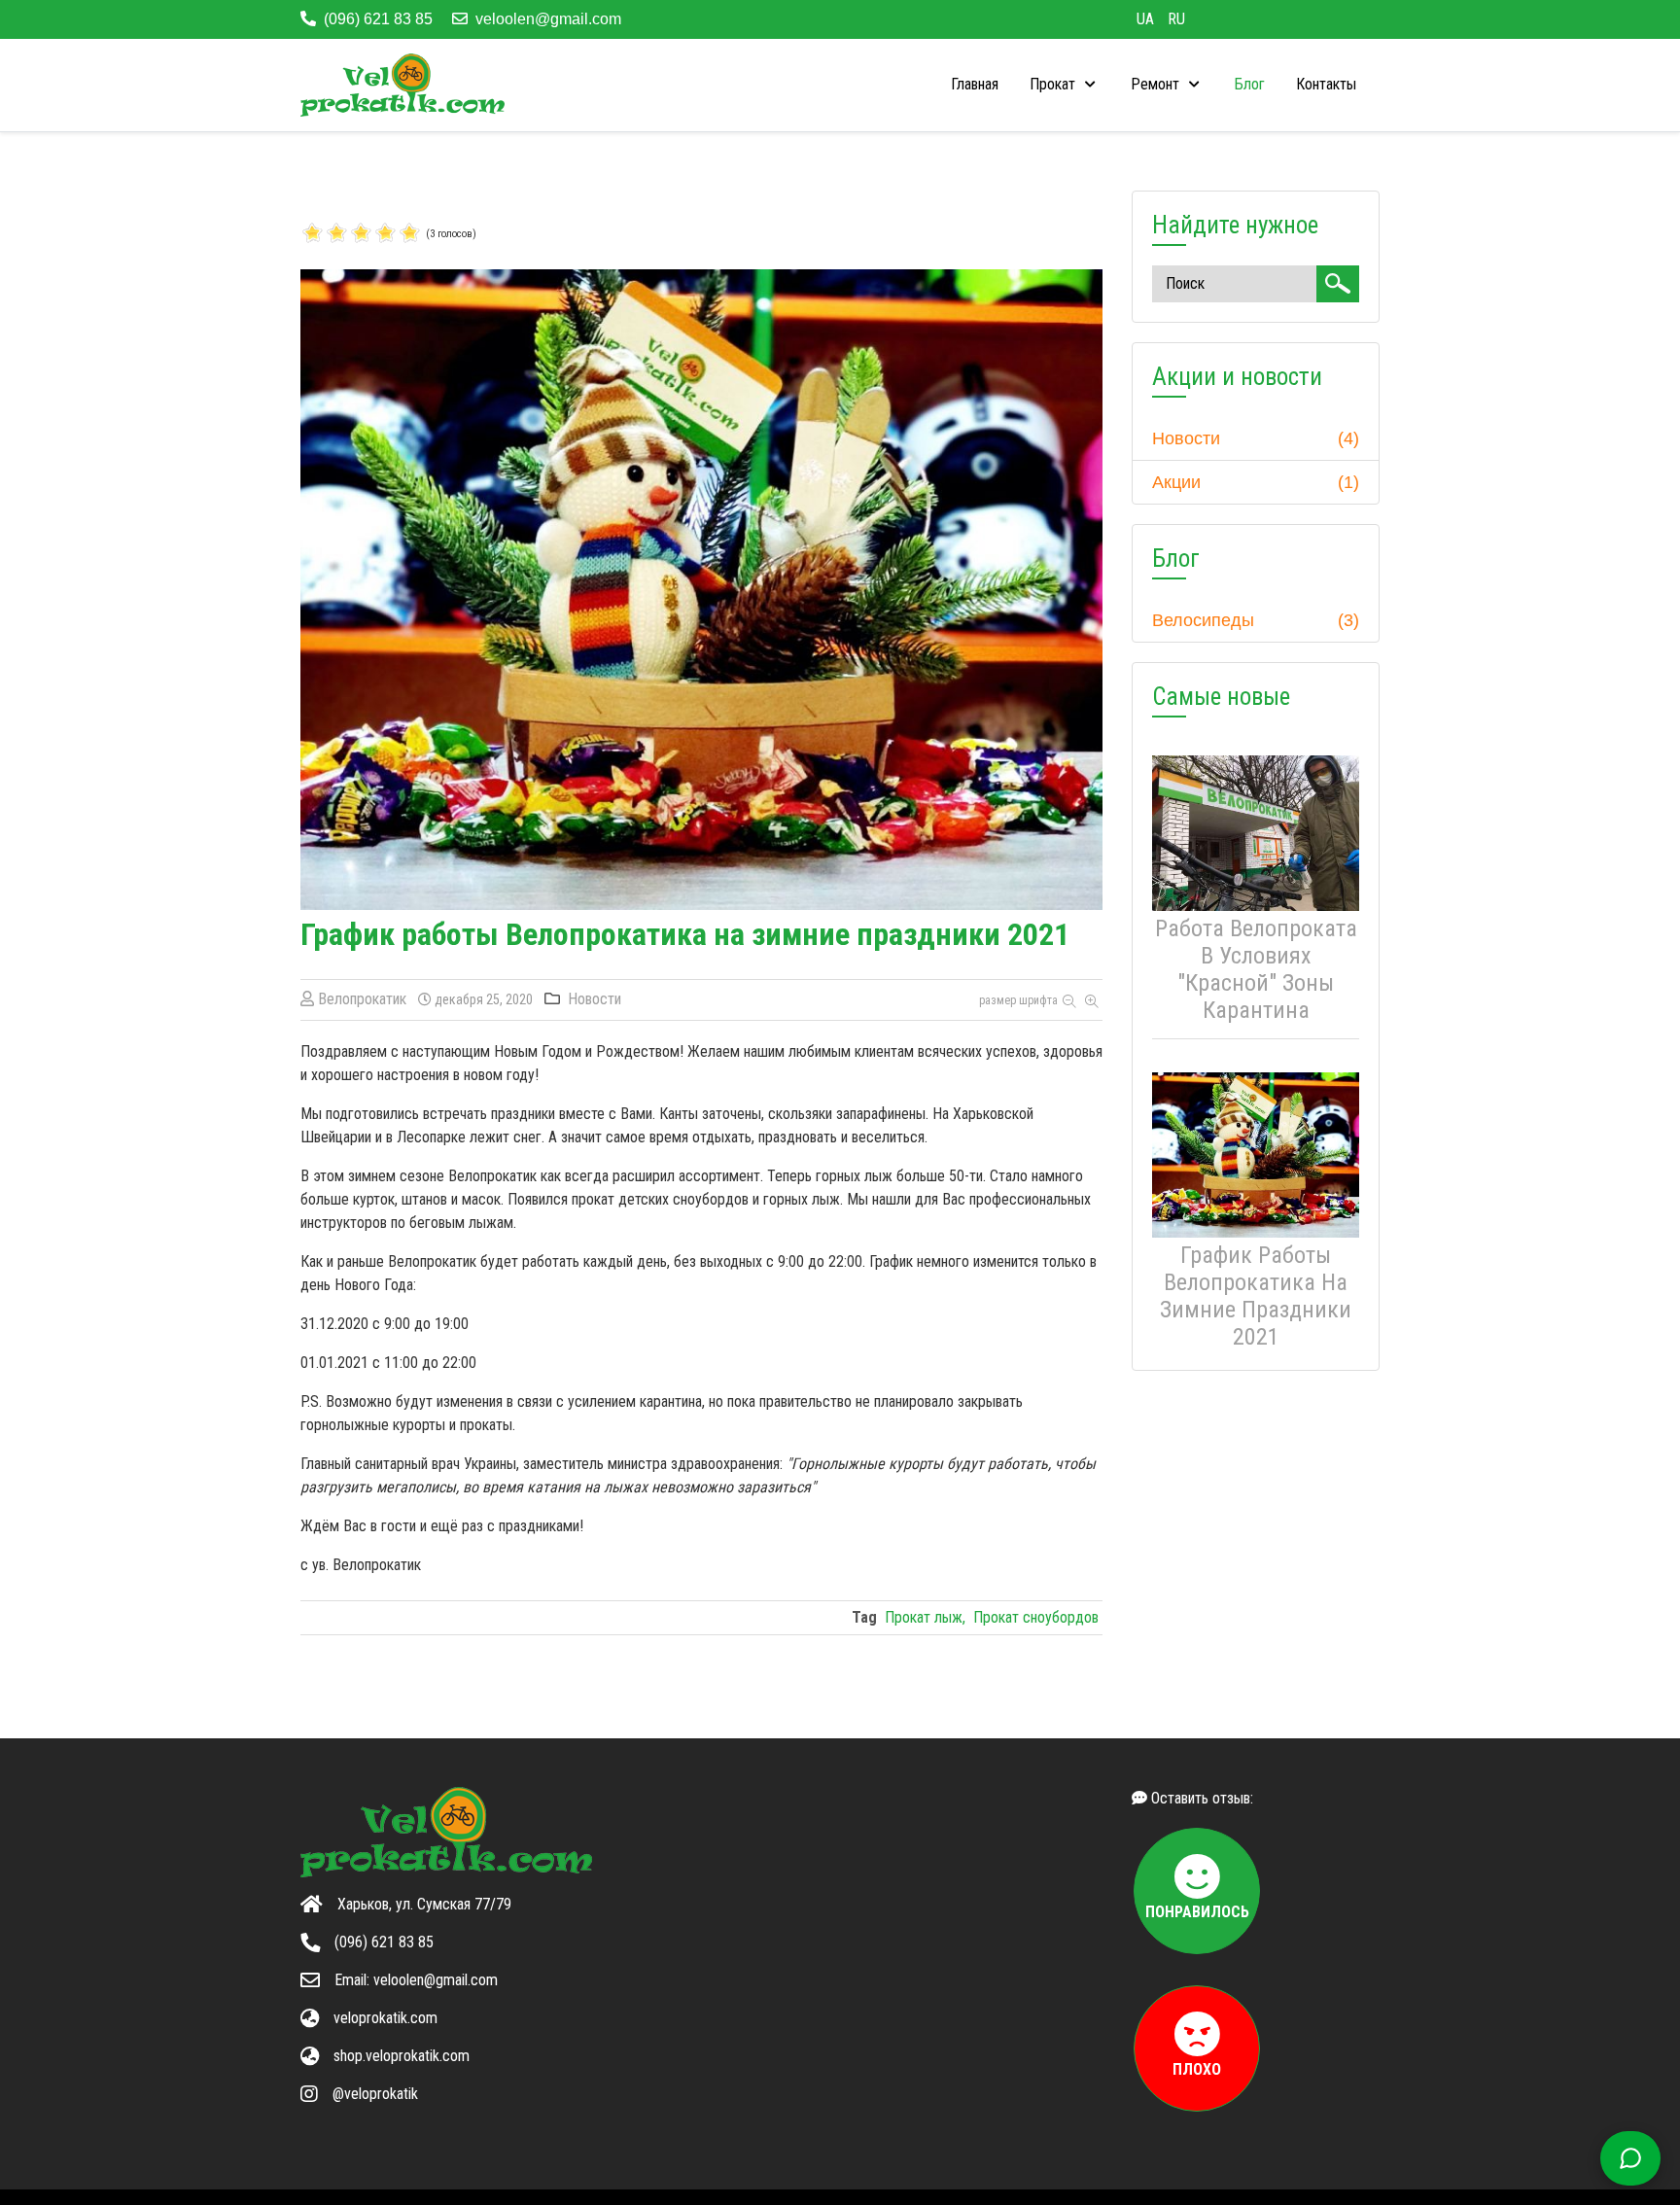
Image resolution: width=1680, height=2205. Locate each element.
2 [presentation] (325, 234)
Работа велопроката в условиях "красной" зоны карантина (1256, 969)
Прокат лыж (924, 1617)
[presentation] (1065, 85)
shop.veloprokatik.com (402, 2056)
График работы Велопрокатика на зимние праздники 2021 (1256, 1296)
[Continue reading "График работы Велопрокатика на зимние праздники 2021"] (1256, 1155)
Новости (595, 999)
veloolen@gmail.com (548, 19)
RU (1176, 19)
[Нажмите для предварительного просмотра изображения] (701, 589)
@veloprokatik (375, 2094)
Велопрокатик (362, 999)
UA (1147, 19)
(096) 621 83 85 (378, 19)
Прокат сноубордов (1036, 1617)
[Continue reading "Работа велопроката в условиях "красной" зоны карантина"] (1256, 833)
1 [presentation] (313, 234)
